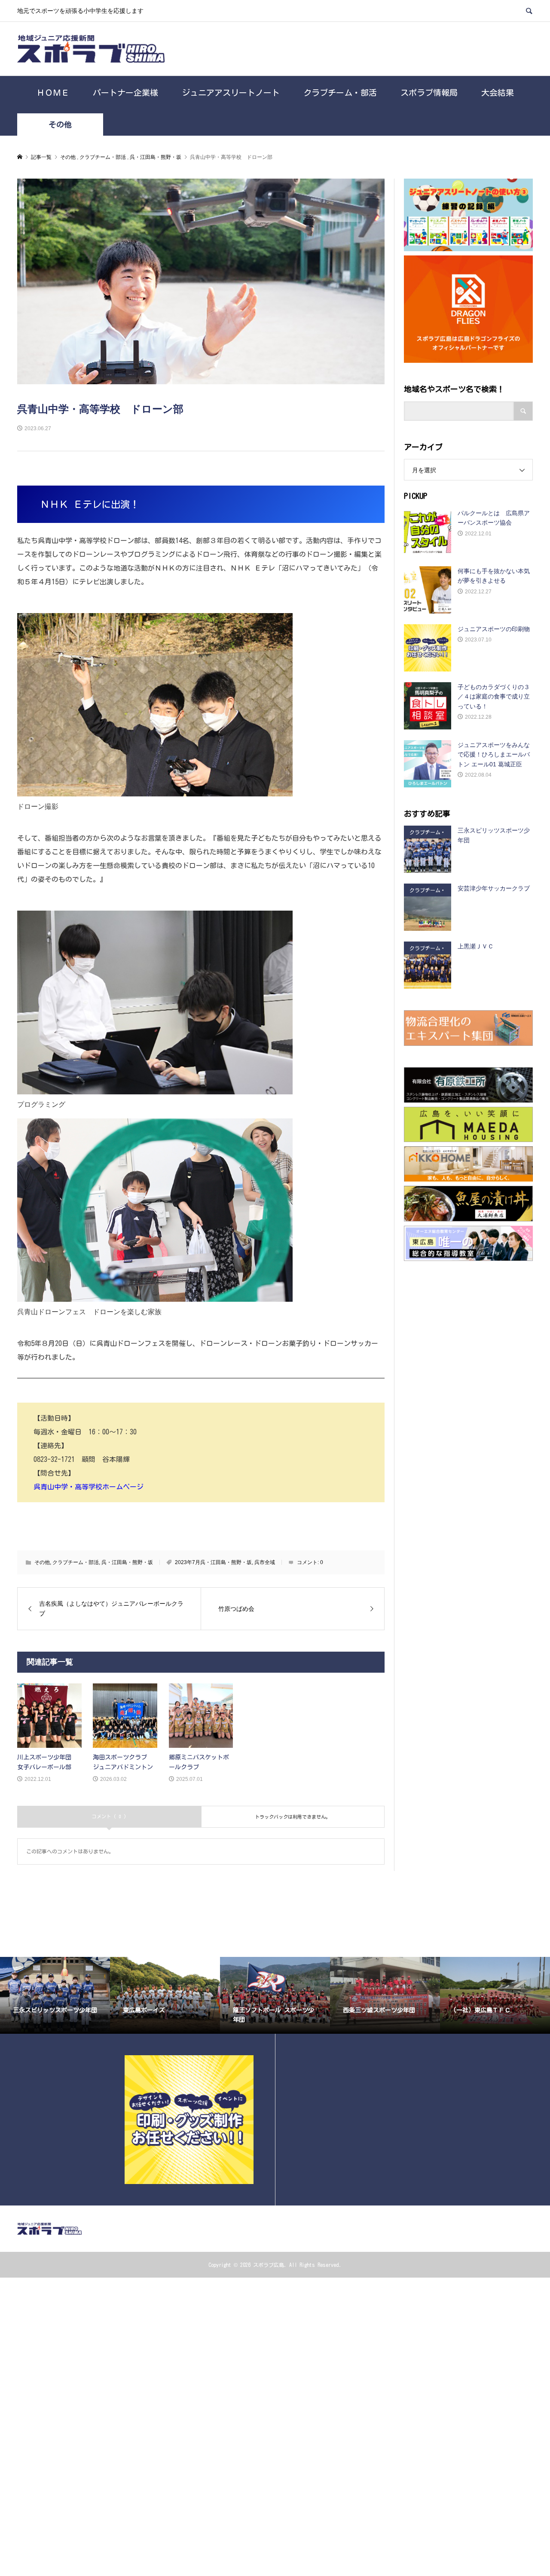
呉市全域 (265, 1562)
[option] (55, 1995)
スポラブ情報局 (429, 93)
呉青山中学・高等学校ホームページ (89, 1487)
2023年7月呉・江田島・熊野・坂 (213, 1562)
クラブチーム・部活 (340, 93)
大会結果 (498, 93)
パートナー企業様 (125, 93)
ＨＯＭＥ (53, 93)
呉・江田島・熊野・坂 (127, 1562)
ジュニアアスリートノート (231, 93)
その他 (60, 125)
